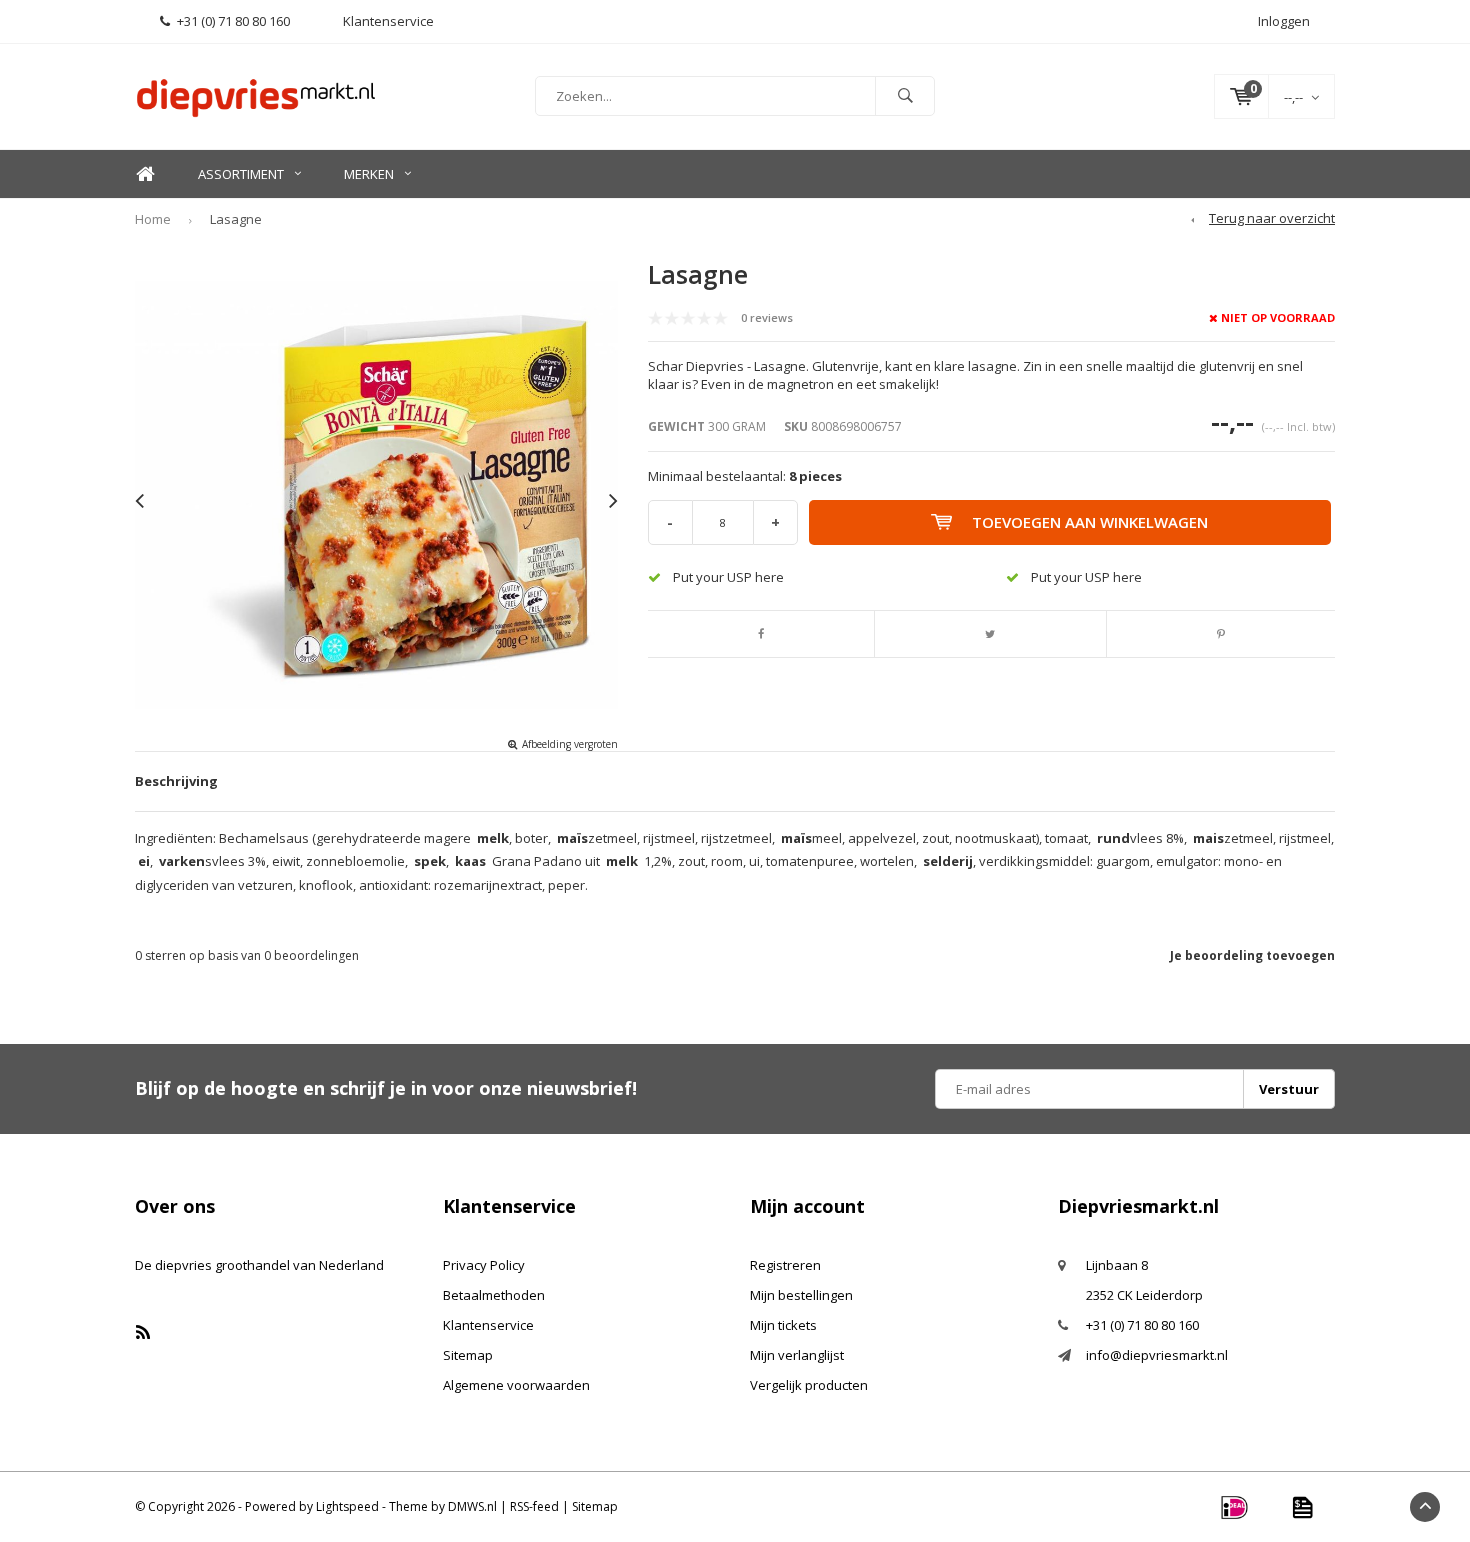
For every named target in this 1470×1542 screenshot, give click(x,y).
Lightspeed (347, 1506)
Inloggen (1284, 21)
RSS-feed (534, 1506)
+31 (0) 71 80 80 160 (233, 21)
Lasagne (236, 219)
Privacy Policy (484, 1265)
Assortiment (241, 174)
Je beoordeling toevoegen (1252, 955)
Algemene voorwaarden (516, 1385)
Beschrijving (176, 781)
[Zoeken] (905, 96)
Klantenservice (488, 1325)
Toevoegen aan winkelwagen (1090, 522)
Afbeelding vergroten (570, 744)
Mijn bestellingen (801, 1295)
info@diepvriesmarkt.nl (1157, 1355)
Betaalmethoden (494, 1295)
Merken (369, 174)
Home (145, 174)
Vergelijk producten (809, 1385)
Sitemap (468, 1355)
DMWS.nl (472, 1506)
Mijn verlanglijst (797, 1355)
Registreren (785, 1265)
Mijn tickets (783, 1325)
